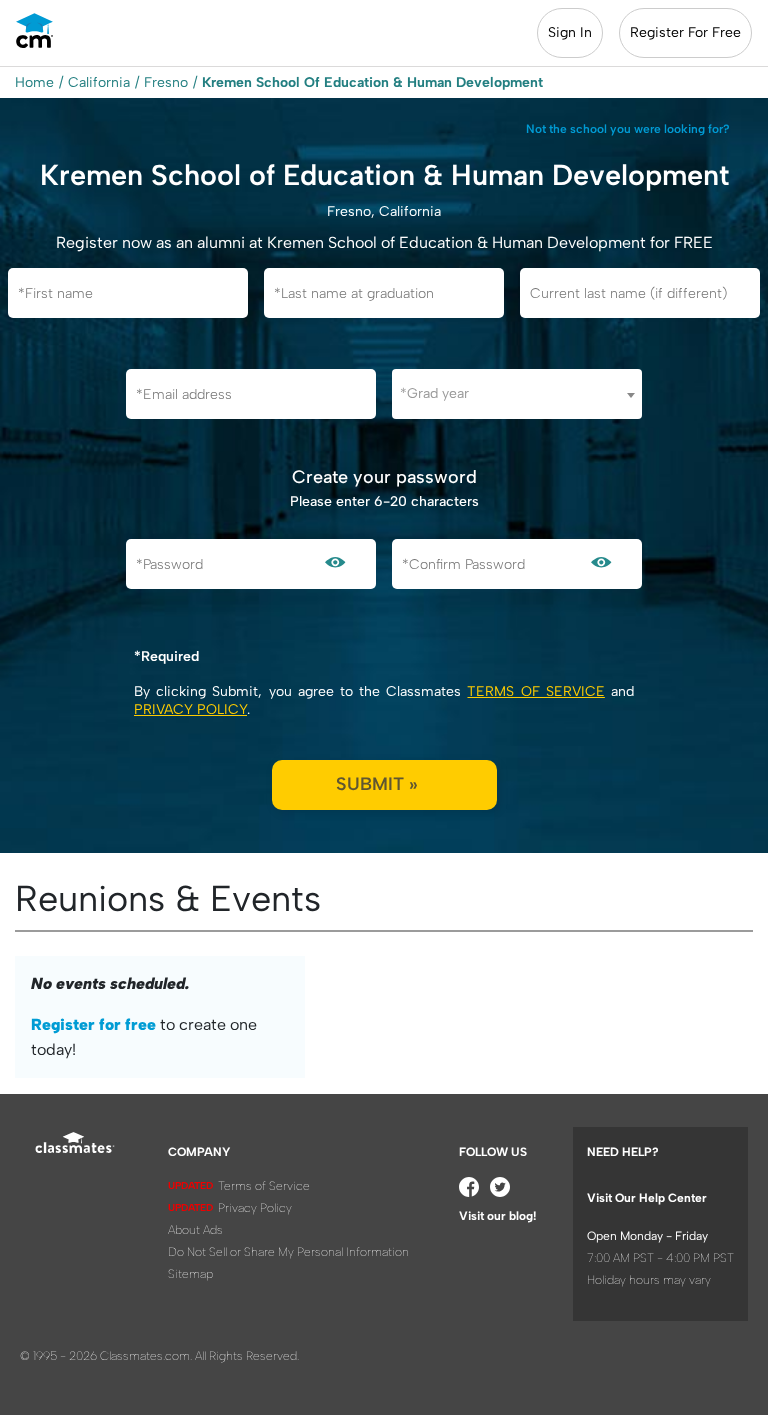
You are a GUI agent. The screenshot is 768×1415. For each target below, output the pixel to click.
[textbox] (517, 393)
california (99, 82)
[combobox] (517, 394)
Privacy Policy (190, 709)
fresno (166, 82)
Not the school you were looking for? (628, 129)
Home (34, 82)
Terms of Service (535, 691)
